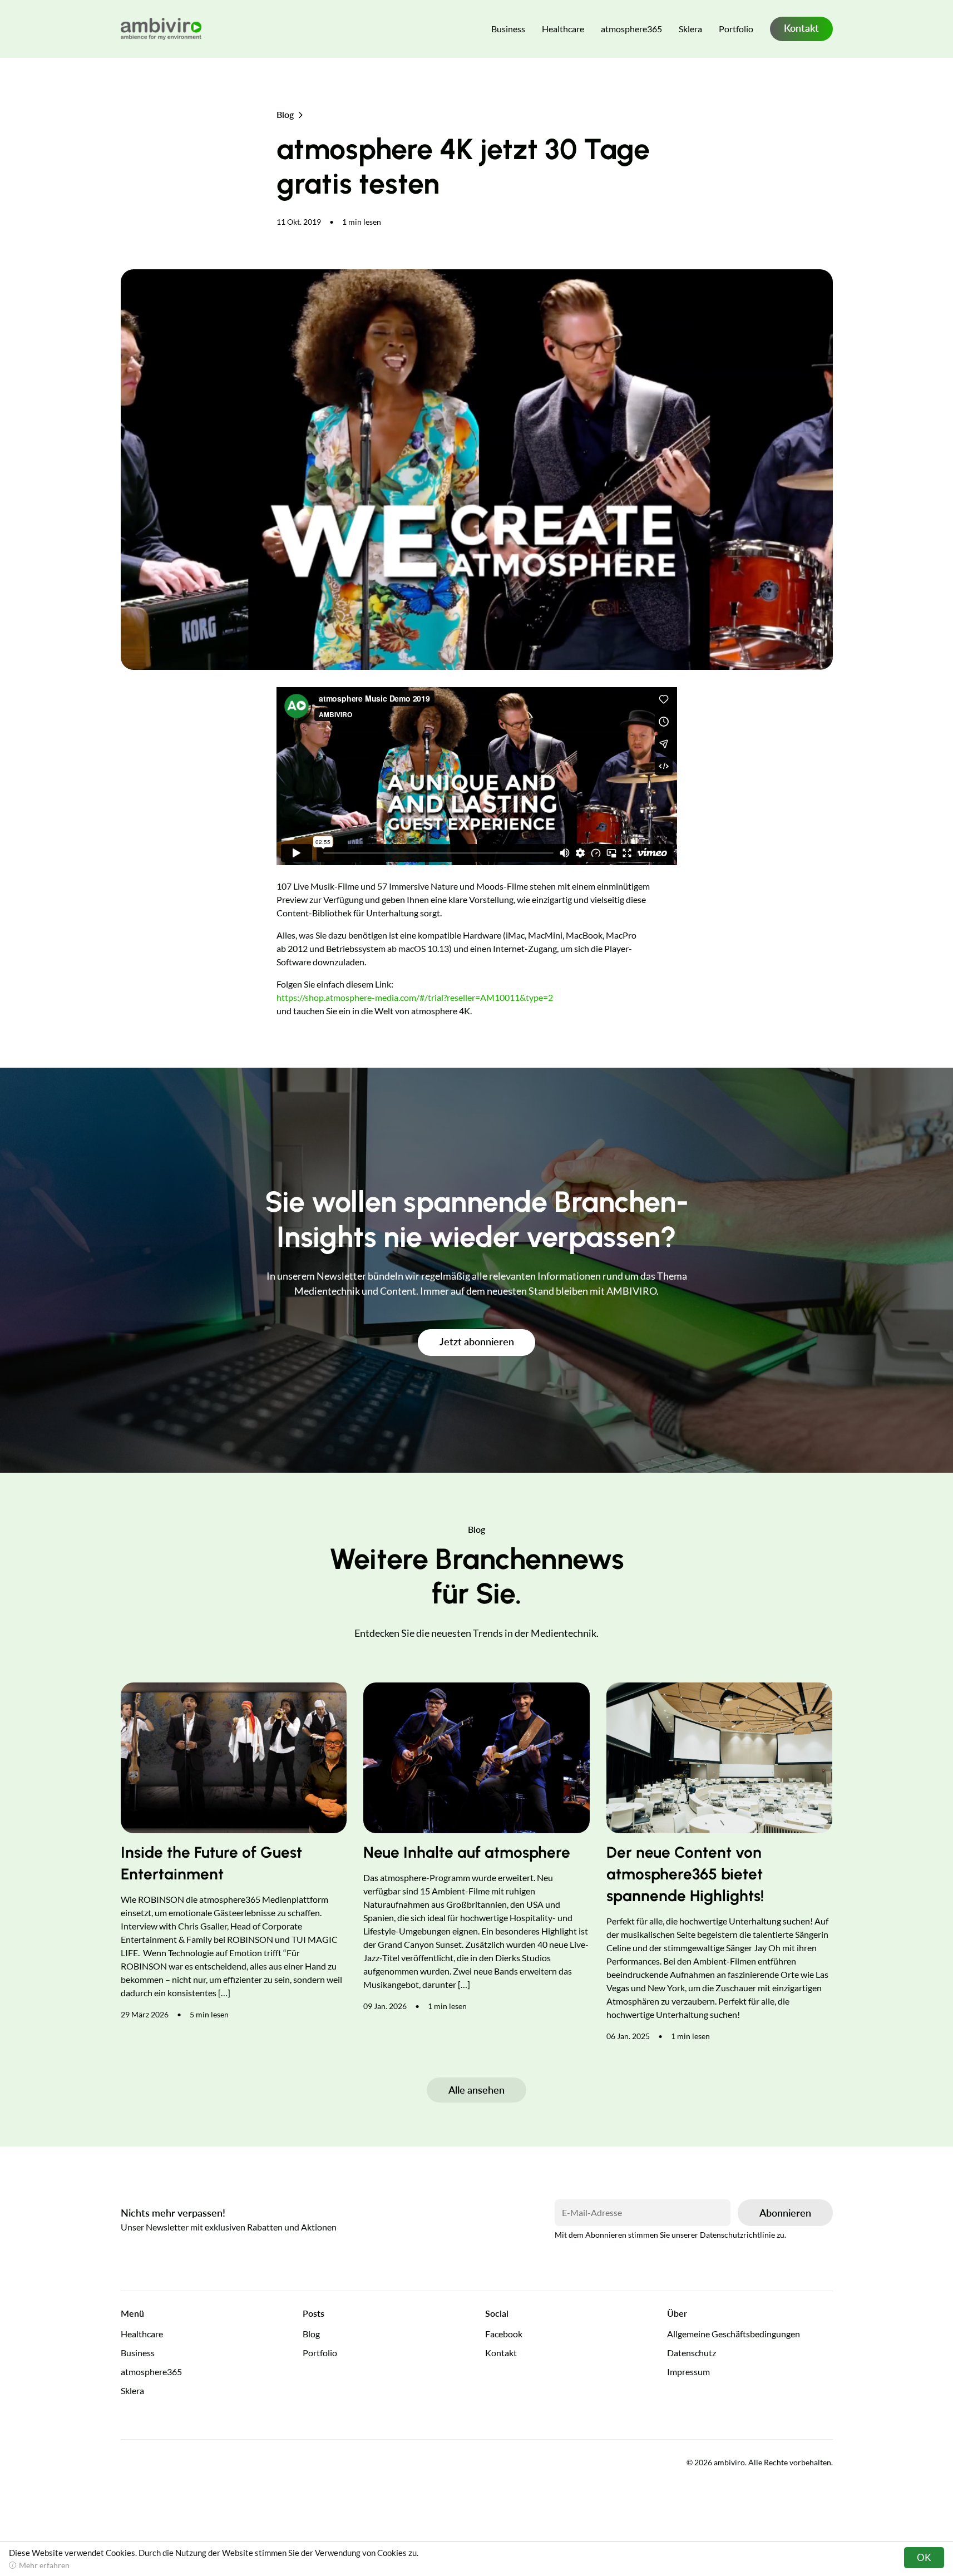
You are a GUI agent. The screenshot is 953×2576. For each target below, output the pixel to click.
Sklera (690, 29)
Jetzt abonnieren (477, 1341)
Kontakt (801, 28)
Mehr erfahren (44, 2565)
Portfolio (736, 29)
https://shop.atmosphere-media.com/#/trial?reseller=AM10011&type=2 (415, 997)
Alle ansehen (477, 2090)
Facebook (504, 2334)
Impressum (688, 2372)
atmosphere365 (631, 29)
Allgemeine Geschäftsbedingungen (734, 2334)
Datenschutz (692, 2353)
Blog (285, 114)
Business (508, 29)
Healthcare (563, 29)
